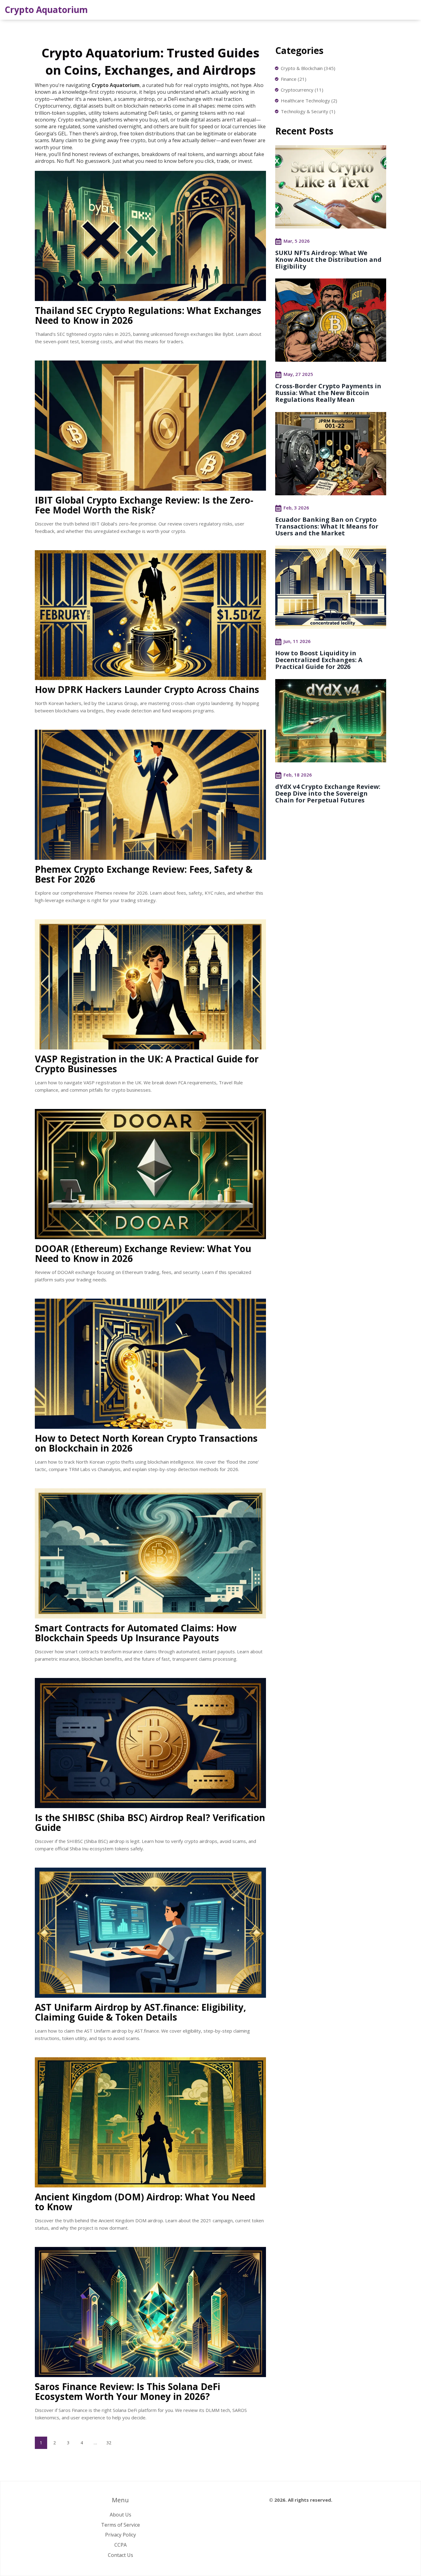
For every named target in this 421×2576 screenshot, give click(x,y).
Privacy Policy (121, 2535)
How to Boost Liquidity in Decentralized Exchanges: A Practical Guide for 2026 (319, 660)
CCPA (121, 2545)
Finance (294, 79)
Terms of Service (121, 2525)
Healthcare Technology (309, 101)
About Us (121, 2515)
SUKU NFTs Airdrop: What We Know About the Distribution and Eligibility (328, 260)
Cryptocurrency (302, 90)
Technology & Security (308, 111)
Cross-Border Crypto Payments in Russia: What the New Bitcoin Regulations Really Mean (328, 393)
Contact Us (121, 2555)
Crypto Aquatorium (46, 10)
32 (109, 2443)
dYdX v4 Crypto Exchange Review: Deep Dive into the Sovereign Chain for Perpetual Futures (328, 793)
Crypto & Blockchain (308, 68)
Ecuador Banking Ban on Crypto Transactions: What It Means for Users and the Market (327, 526)
